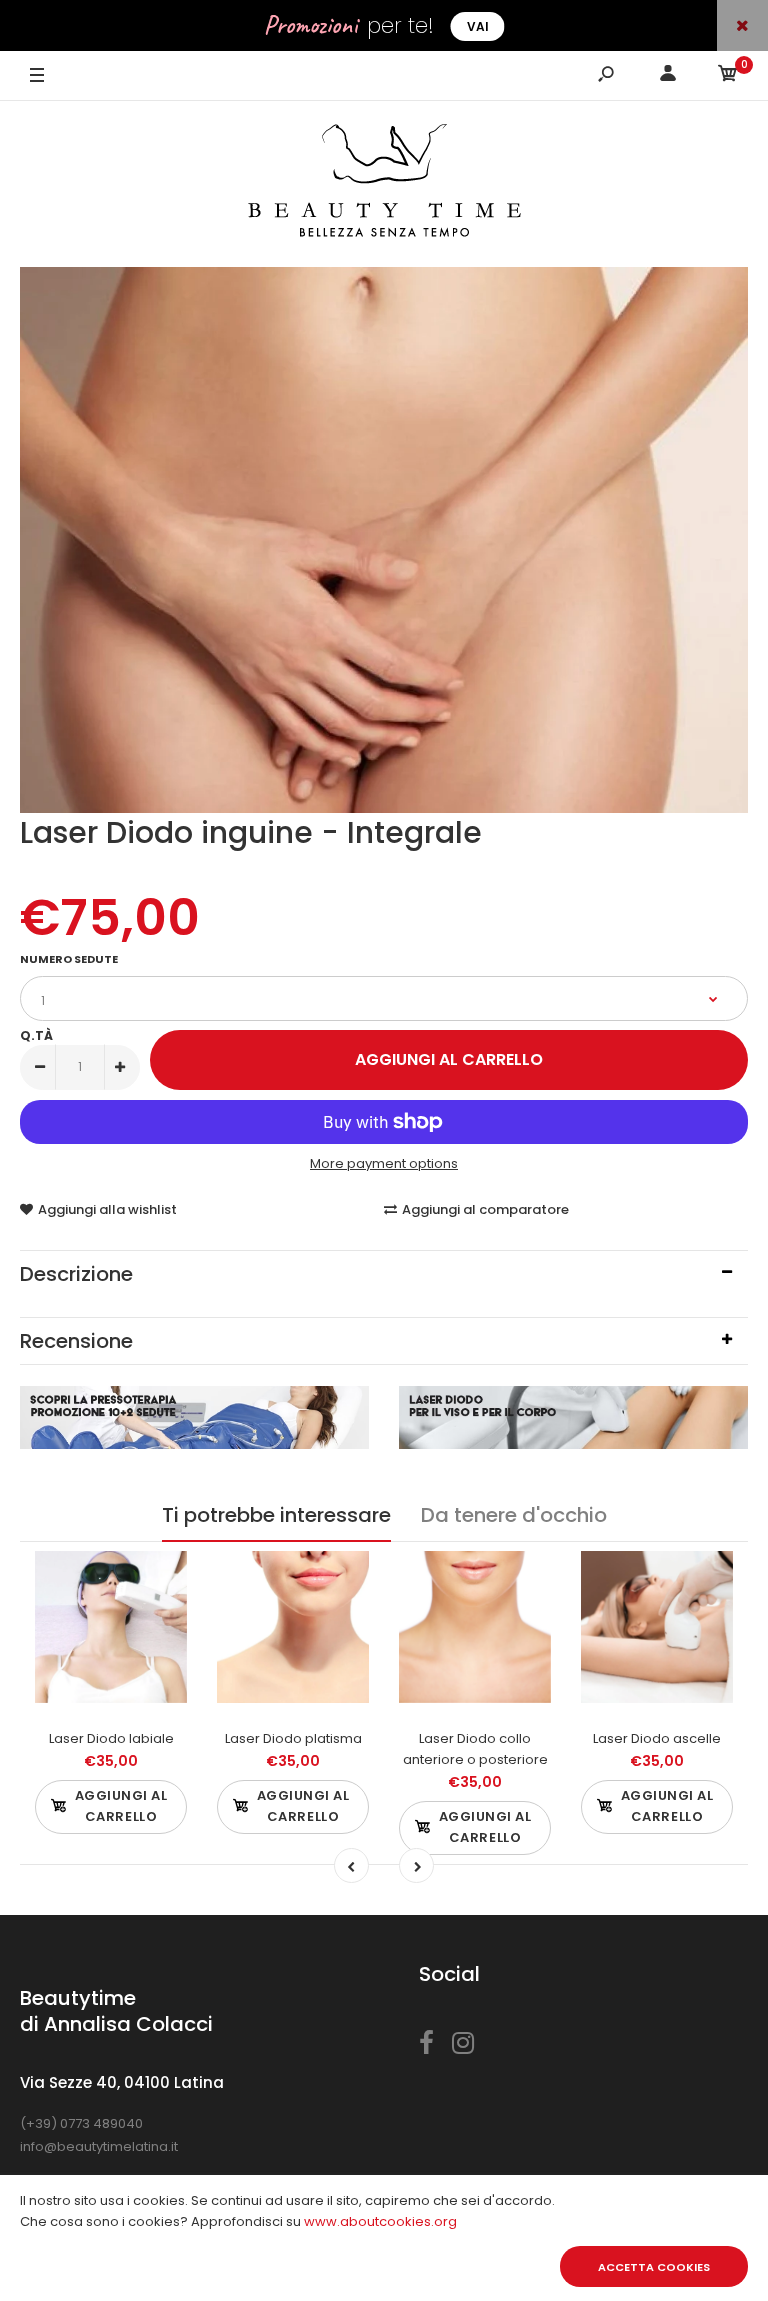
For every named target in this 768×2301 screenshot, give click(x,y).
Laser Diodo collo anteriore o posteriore (475, 1749)
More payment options (384, 1163)
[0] (728, 76)
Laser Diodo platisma (293, 1738)
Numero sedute (69, 959)
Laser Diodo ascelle (657, 1738)
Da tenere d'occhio (514, 1515)
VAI (478, 26)
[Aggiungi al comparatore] (159, 1619)
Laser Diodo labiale (111, 1738)
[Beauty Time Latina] (384, 184)
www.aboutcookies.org (380, 2221)
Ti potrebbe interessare (276, 1515)
